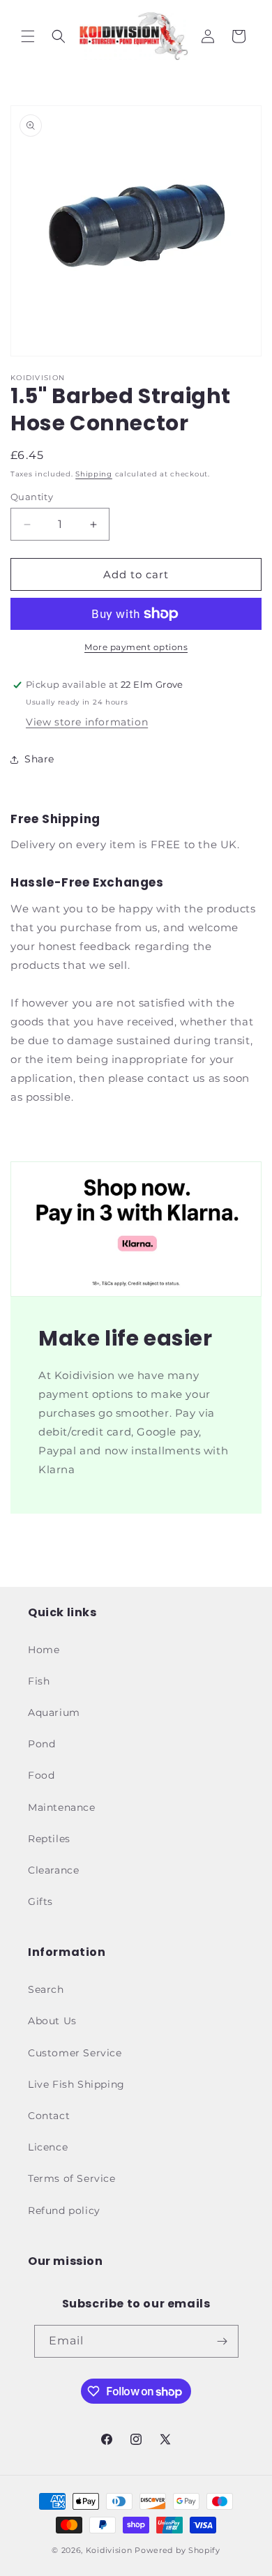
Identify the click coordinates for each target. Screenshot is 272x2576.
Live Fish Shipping (76, 2084)
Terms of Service (72, 2178)
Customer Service (75, 2053)
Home (44, 1650)
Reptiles (49, 1839)
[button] (28, 36)
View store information (87, 722)
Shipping (94, 474)
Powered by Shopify (177, 2550)
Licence (48, 2147)
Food (41, 1775)
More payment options (136, 647)
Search (46, 1989)
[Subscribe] (222, 2341)
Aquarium (54, 1712)
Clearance (53, 1870)
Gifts (40, 1901)
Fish (39, 1681)
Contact (49, 2116)
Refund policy (64, 2210)
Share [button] (39, 759)
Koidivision (109, 2550)
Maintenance (62, 1807)
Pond (41, 1744)
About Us (52, 2021)
